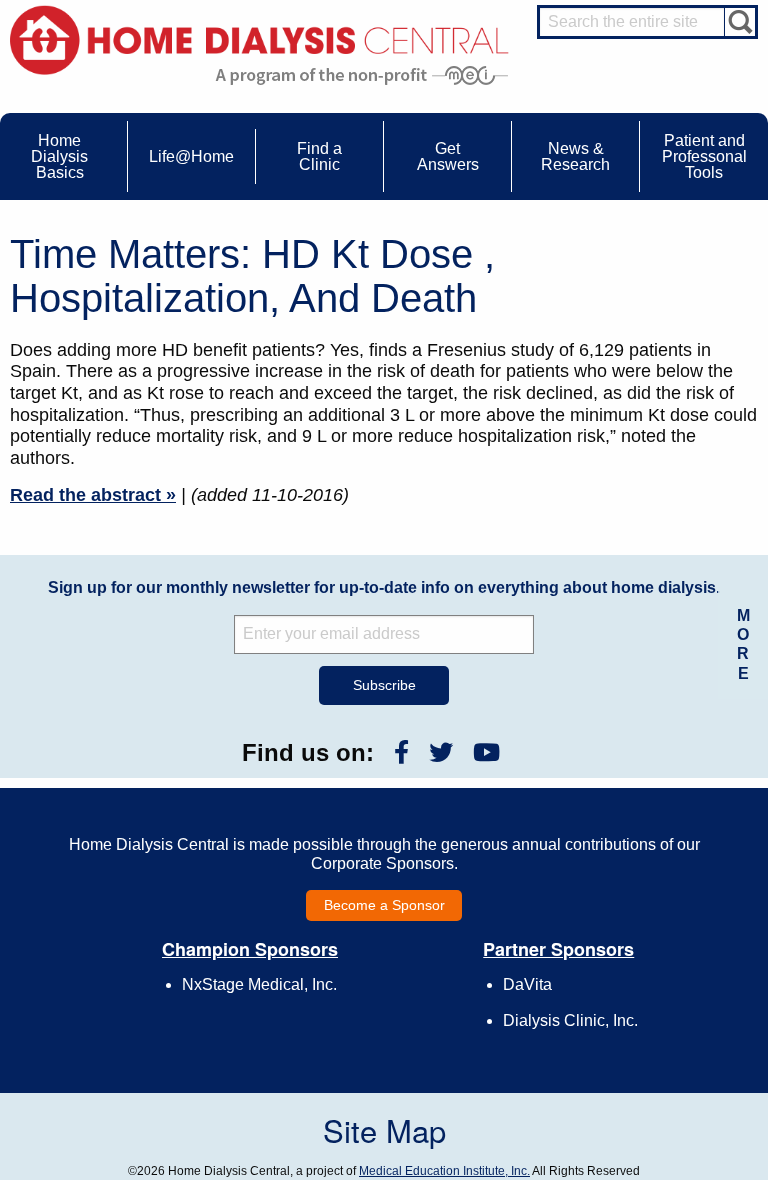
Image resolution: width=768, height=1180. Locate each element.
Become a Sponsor (384, 905)
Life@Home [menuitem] (191, 156)
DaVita (527, 984)
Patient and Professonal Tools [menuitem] (704, 156)
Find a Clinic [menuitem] (319, 156)
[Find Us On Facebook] (401, 752)
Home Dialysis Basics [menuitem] (59, 156)
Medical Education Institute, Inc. (444, 1171)
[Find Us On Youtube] (486, 752)
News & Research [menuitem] (575, 156)
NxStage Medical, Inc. (259, 984)
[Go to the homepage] (259, 38)
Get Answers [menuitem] (448, 156)
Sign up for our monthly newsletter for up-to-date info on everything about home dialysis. (384, 587)
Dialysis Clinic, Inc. (570, 1020)
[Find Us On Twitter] (441, 752)
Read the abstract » (93, 495)
